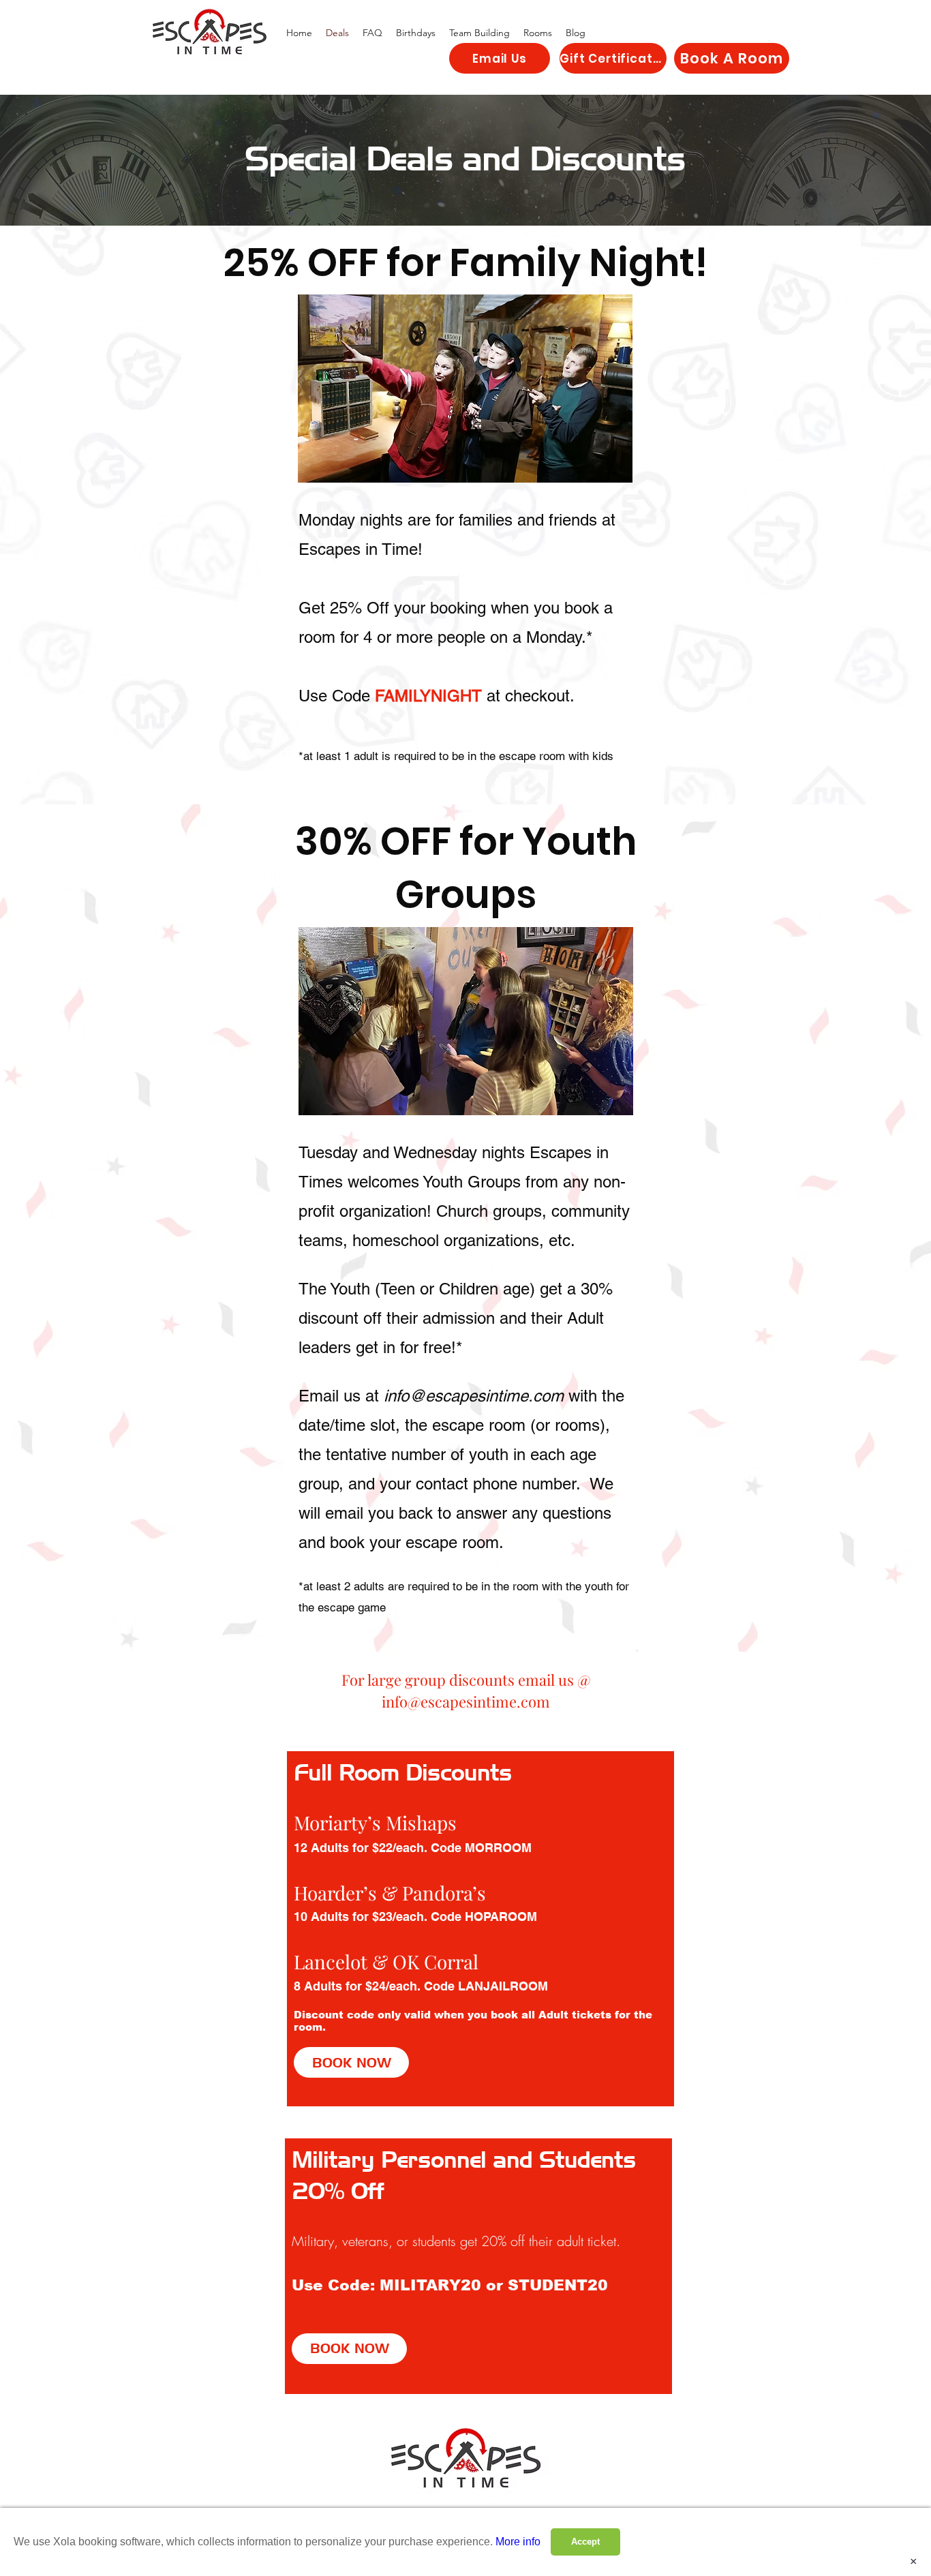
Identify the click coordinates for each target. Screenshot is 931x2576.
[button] (538, 33)
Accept (585, 2542)
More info (518, 2542)
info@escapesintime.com (474, 1396)
